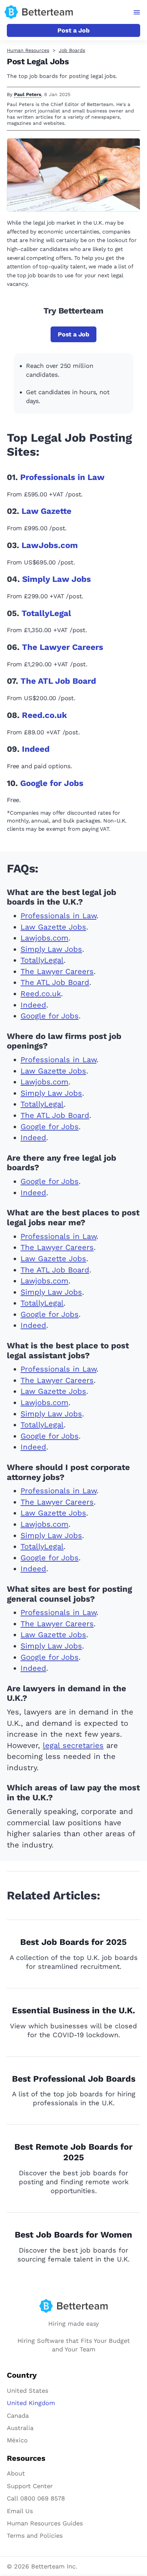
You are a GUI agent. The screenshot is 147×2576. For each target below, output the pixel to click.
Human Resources (28, 50)
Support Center (30, 2486)
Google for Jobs (52, 783)
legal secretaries (73, 1745)
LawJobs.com (50, 545)
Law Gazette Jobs (53, 927)
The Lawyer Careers (63, 647)
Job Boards (72, 50)
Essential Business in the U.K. (73, 2010)
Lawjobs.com (44, 938)
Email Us (20, 2511)
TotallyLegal (46, 613)
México (17, 2440)
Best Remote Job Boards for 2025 (73, 2152)
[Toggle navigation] (137, 12)
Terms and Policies (35, 2535)
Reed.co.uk (44, 715)
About (16, 2473)
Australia (20, 2428)
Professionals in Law (62, 477)
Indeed (36, 749)
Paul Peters (28, 94)
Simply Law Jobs (57, 579)
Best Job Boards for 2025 (73, 1942)
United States (28, 2391)
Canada (18, 2415)
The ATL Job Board (58, 681)
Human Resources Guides (45, 2523)
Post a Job (73, 30)
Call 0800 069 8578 (36, 2498)
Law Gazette (46, 511)
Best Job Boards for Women (73, 2235)
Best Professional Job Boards (74, 2079)
